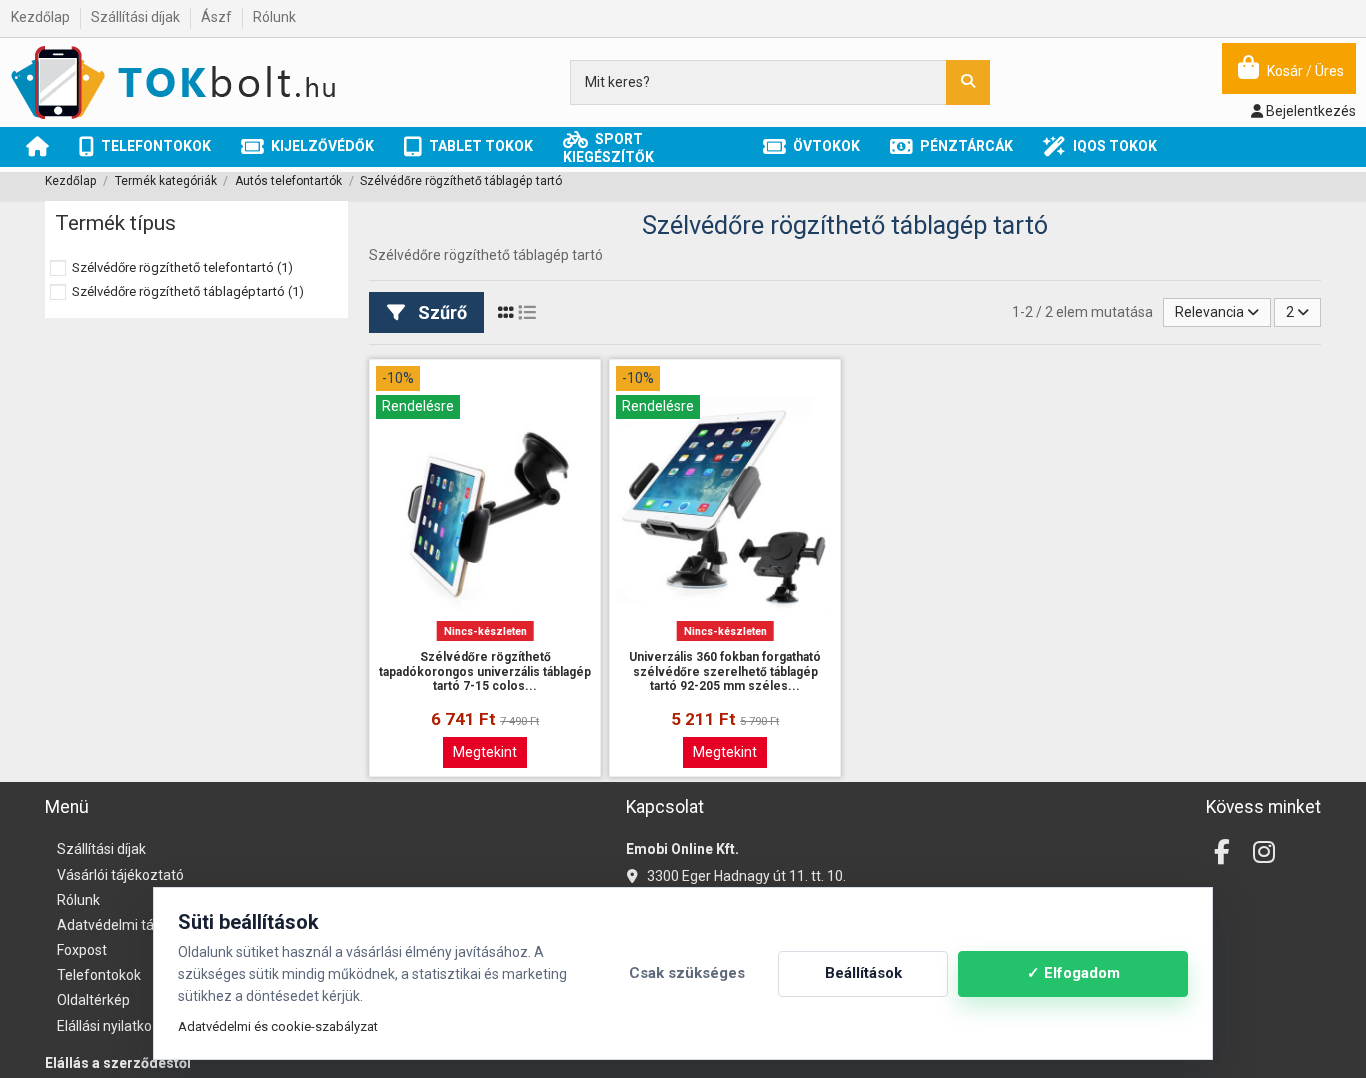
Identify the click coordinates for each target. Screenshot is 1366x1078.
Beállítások (863, 973)
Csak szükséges (687, 973)
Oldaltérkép (93, 1000)
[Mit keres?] (968, 82)
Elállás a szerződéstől (118, 1063)
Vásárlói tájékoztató (120, 875)
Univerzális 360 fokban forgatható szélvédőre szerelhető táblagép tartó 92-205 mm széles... (725, 671)
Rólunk (274, 17)
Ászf (218, 17)
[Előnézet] (485, 641)
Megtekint (485, 752)
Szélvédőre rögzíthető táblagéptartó (188, 291)
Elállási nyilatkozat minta (135, 1026)
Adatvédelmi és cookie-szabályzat (278, 1026)
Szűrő (440, 312)
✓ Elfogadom (1073, 973)
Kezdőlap (42, 17)
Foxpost (82, 950)
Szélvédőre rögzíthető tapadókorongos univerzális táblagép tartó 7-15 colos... (485, 671)
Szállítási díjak (137, 17)
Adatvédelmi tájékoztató (135, 925)
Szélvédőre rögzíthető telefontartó (182, 267)
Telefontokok (99, 975)
